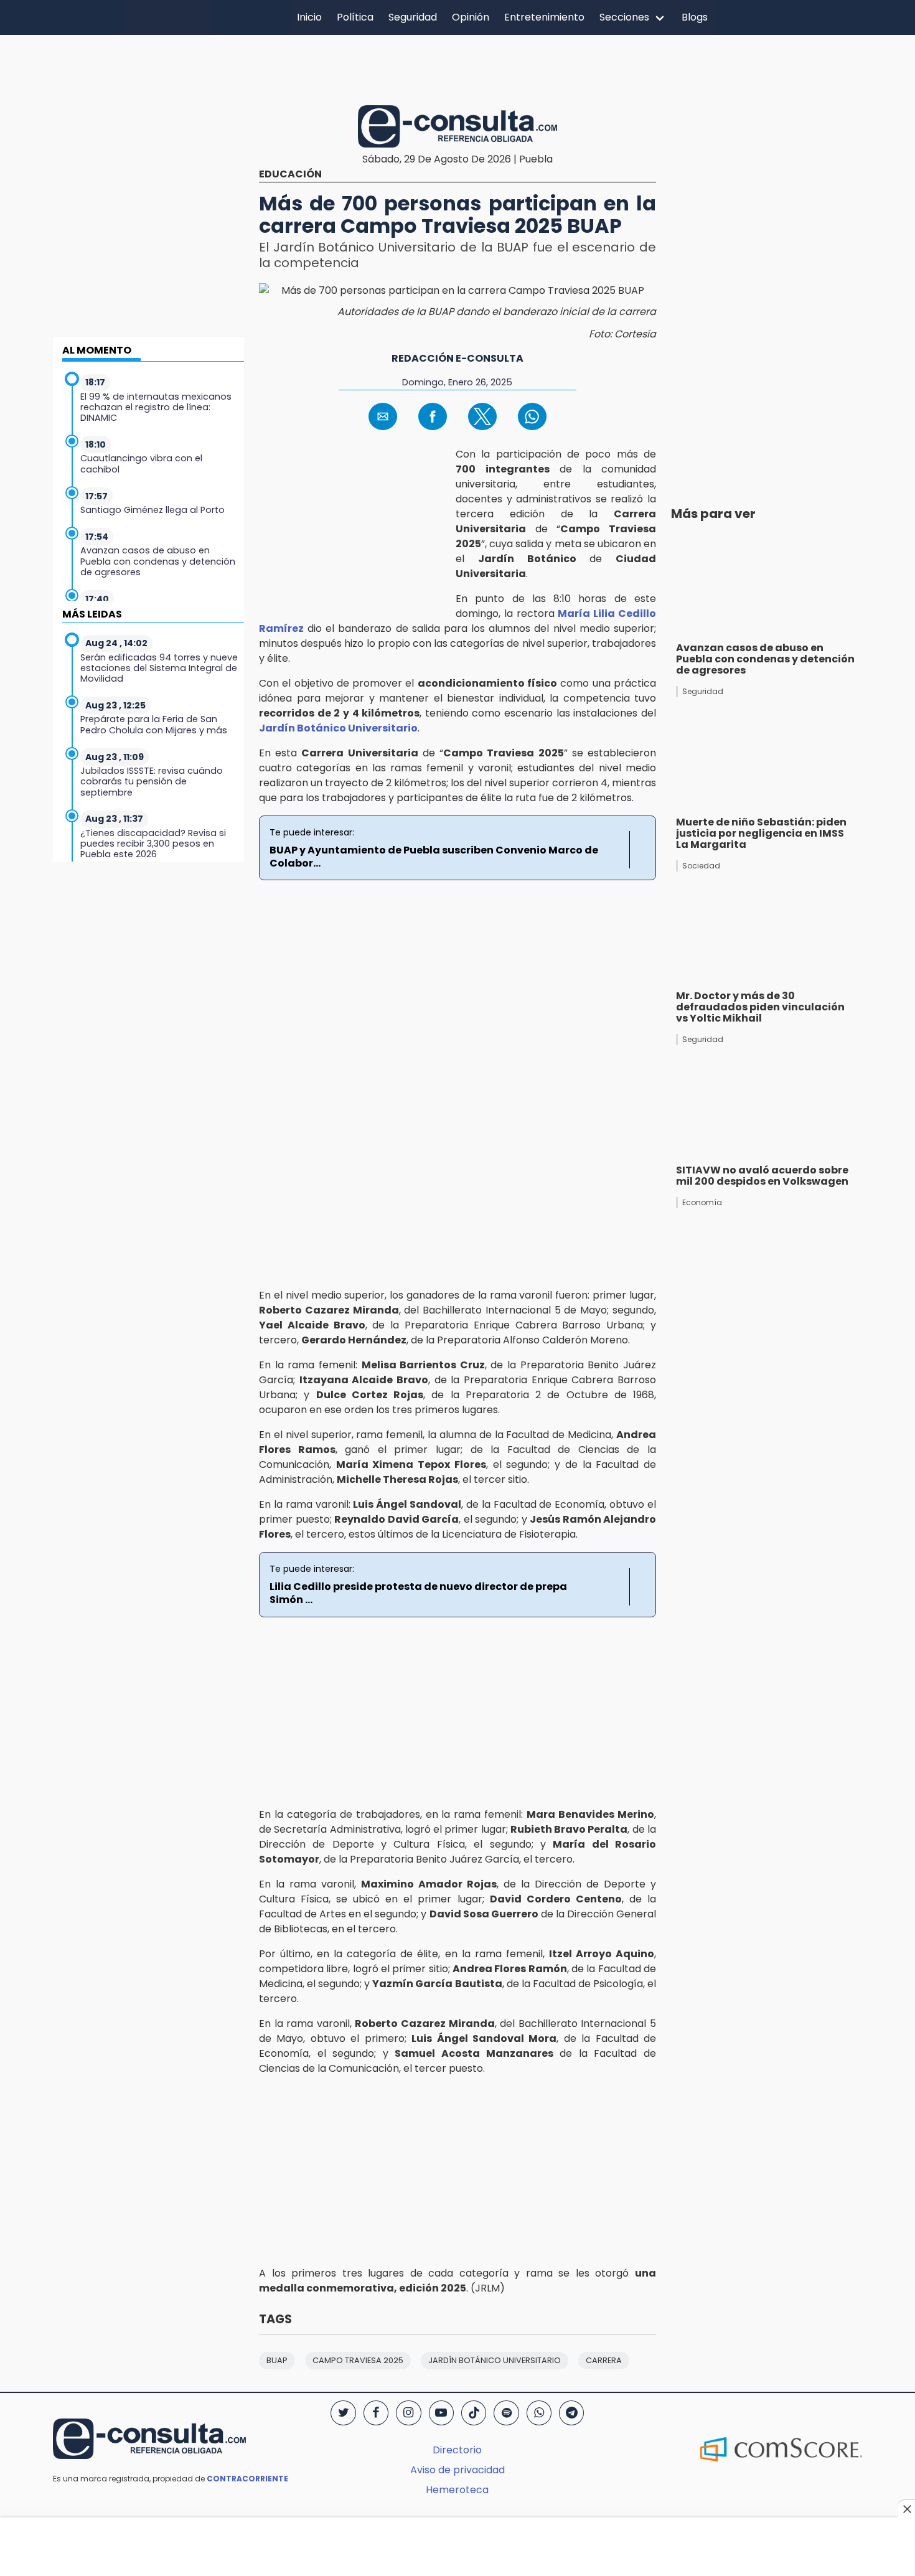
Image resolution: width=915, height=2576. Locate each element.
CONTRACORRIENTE (247, 2479)
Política (355, 17)
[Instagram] (408, 2413)
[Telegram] (571, 2413)
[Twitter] (343, 2413)
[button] (383, 416)
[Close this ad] (906, 2509)
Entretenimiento (544, 17)
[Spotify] (506, 2413)
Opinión (471, 17)
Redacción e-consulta (457, 358)
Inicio (309, 17)
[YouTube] (441, 2413)
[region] (457, 68)
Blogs (695, 17)
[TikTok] (474, 2413)
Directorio (457, 2450)
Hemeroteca (457, 2490)
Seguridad (413, 17)
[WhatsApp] (539, 2413)
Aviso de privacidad (457, 2470)
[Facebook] (376, 2413)
